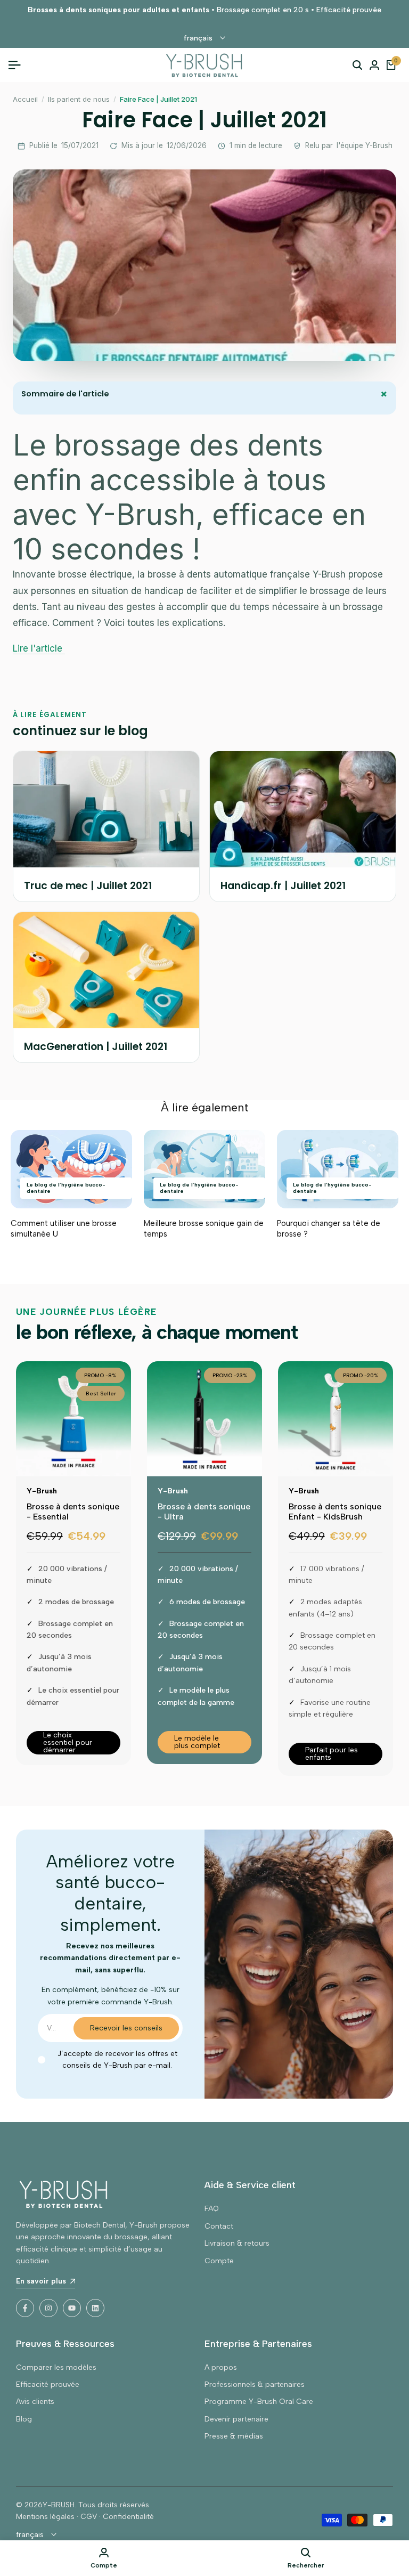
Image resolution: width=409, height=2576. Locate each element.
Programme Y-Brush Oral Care (259, 2402)
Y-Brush (42, 1491)
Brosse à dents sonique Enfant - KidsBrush (335, 1512)
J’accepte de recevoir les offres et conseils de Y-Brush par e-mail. (117, 2059)
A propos (221, 2367)
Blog (24, 2419)
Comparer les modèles (56, 2367)
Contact (219, 2226)
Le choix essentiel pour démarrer (68, 1743)
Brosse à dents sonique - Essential (73, 1512)
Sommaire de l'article (207, 395)
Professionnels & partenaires (255, 2384)
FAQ (212, 2209)
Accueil (25, 99)
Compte (219, 2261)
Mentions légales (45, 2517)
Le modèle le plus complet (197, 1742)
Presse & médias (234, 2436)
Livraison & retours (237, 2243)
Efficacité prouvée (48, 2384)
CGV (89, 2517)
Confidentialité (128, 2517)
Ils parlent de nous (79, 99)
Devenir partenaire (236, 2419)
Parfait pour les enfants (332, 1754)
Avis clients (35, 2402)
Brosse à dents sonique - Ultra (204, 1512)
